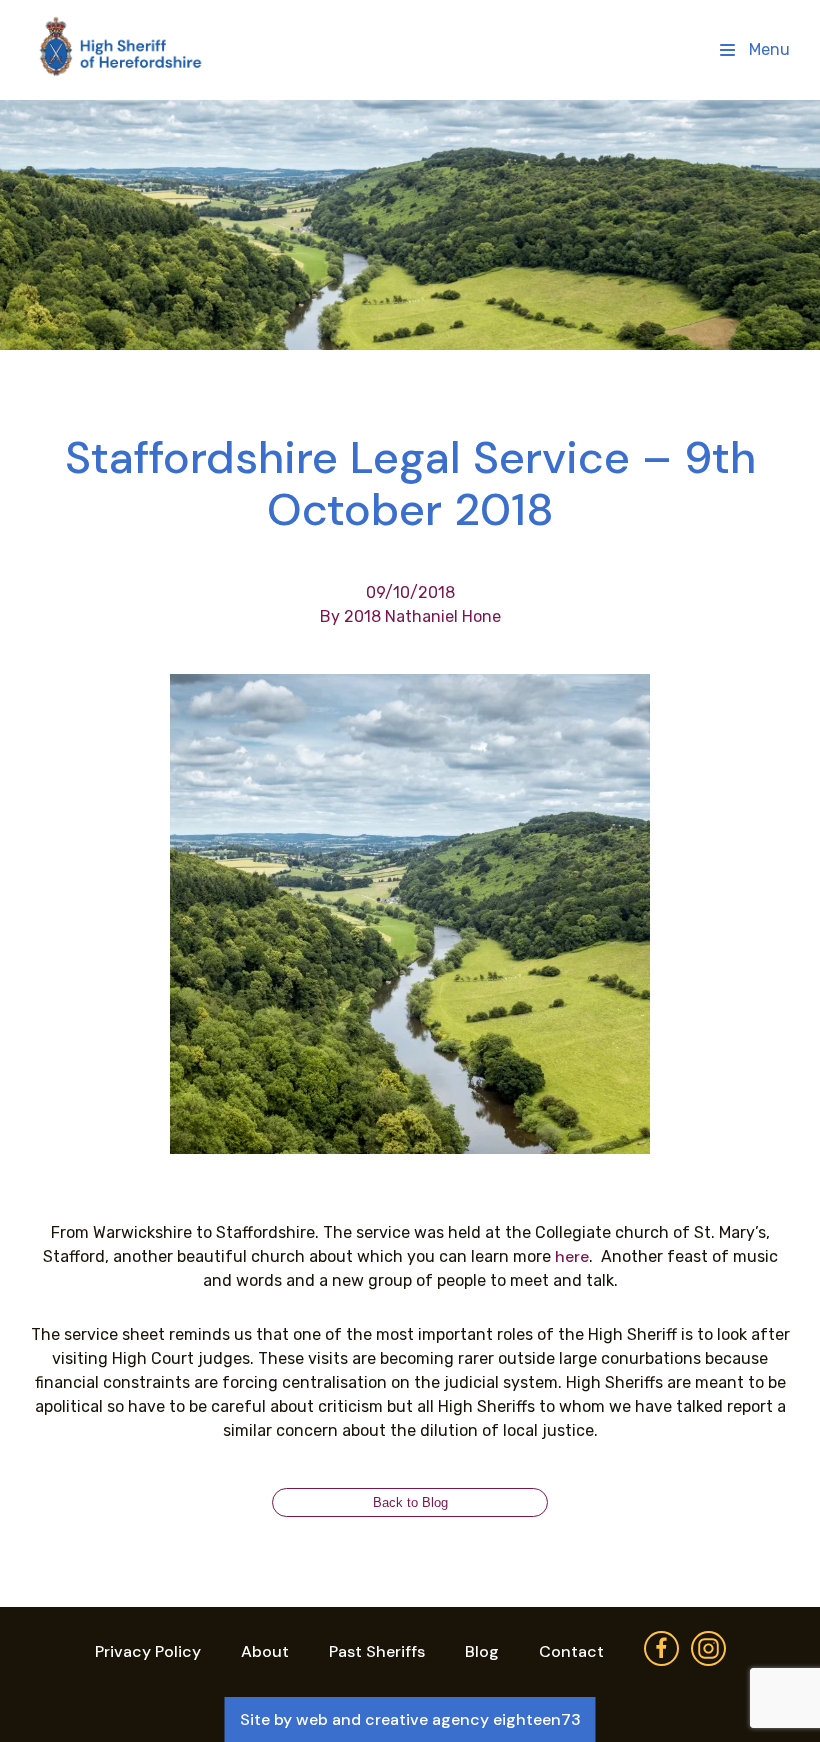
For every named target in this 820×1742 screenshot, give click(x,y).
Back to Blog (410, 1502)
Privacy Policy (148, 1651)
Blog (482, 1651)
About (265, 1651)
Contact (571, 1651)
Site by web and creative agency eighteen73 (410, 1719)
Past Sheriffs (377, 1651)
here (572, 1256)
